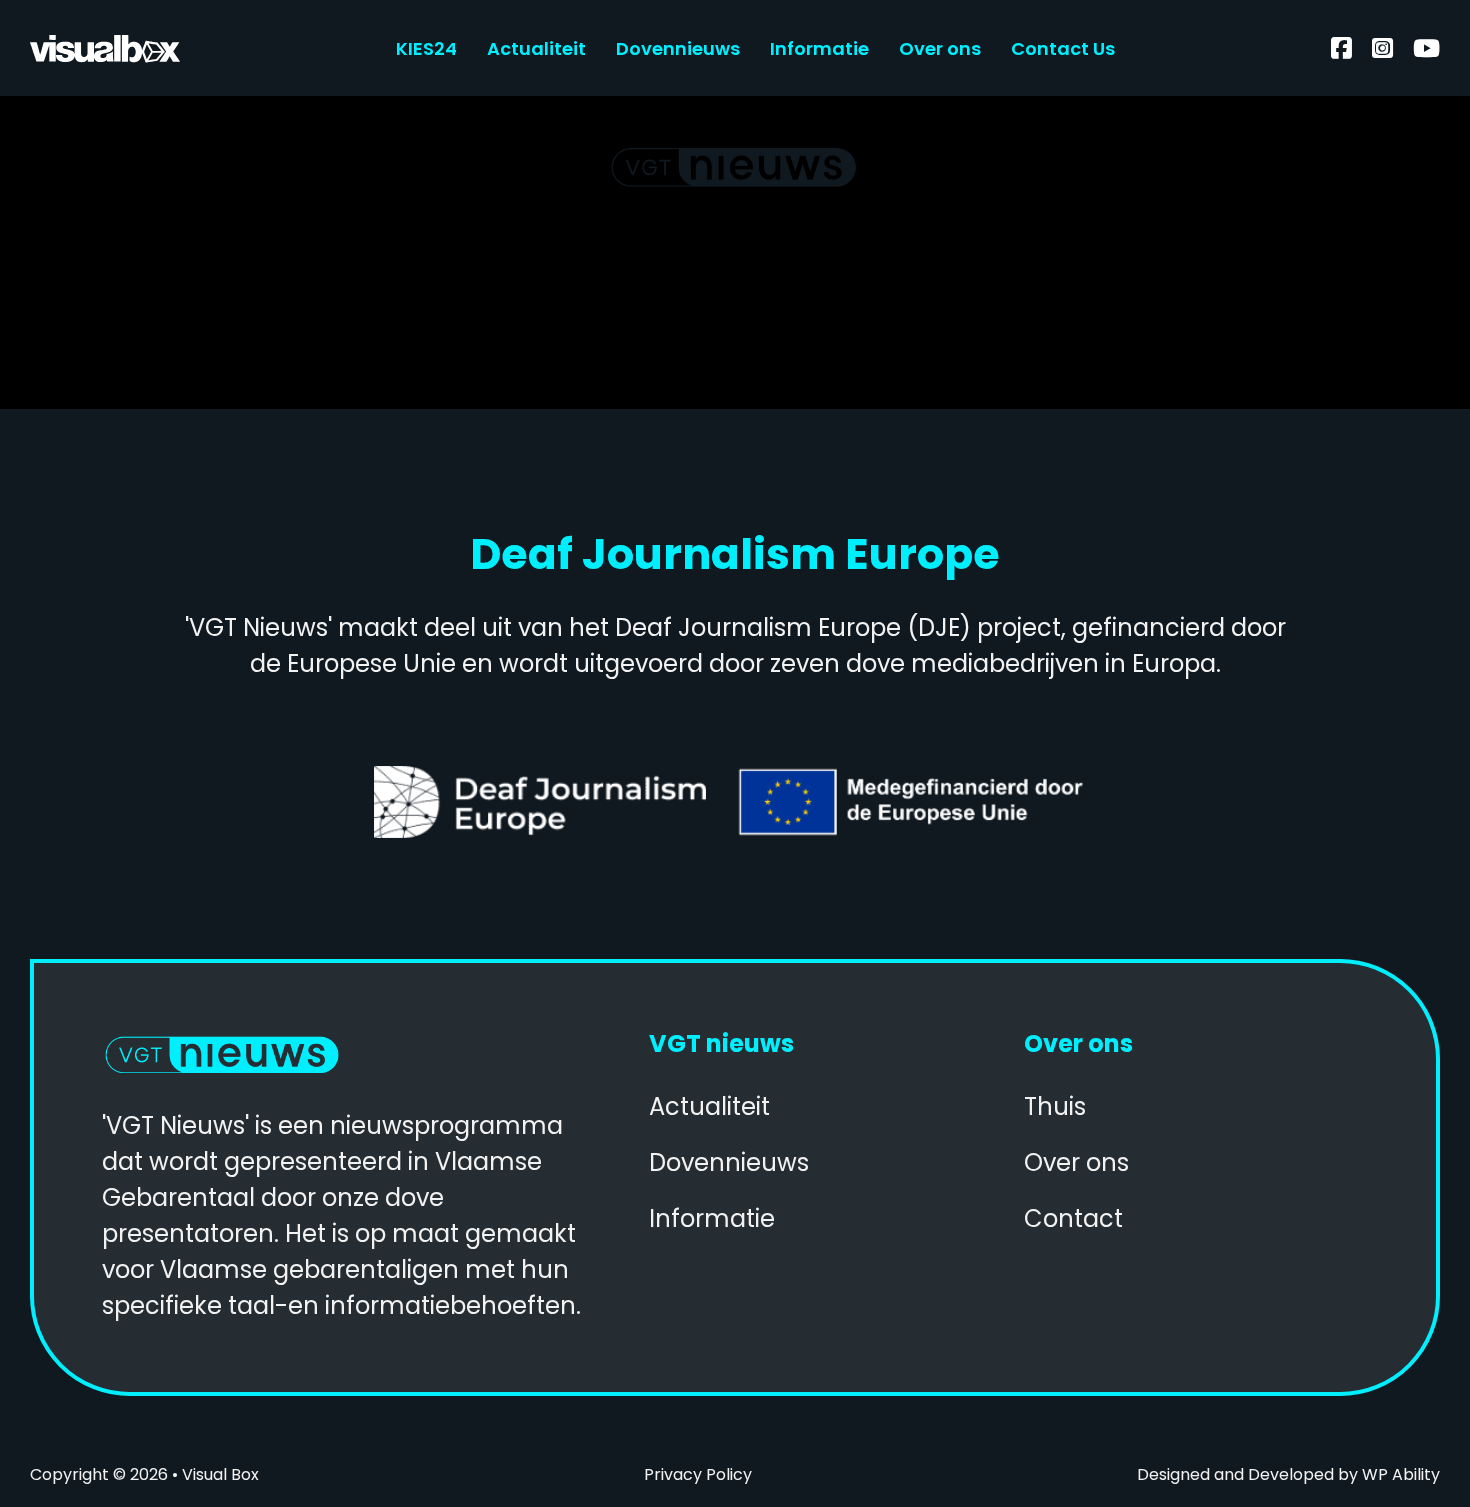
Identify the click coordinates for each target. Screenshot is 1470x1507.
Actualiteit (536, 48)
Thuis (1055, 1106)
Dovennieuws (678, 48)
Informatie (819, 48)
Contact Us (1063, 48)
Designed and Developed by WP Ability (1288, 1474)
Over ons (940, 48)
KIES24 (426, 48)
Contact (1073, 1218)
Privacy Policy (698, 1474)
